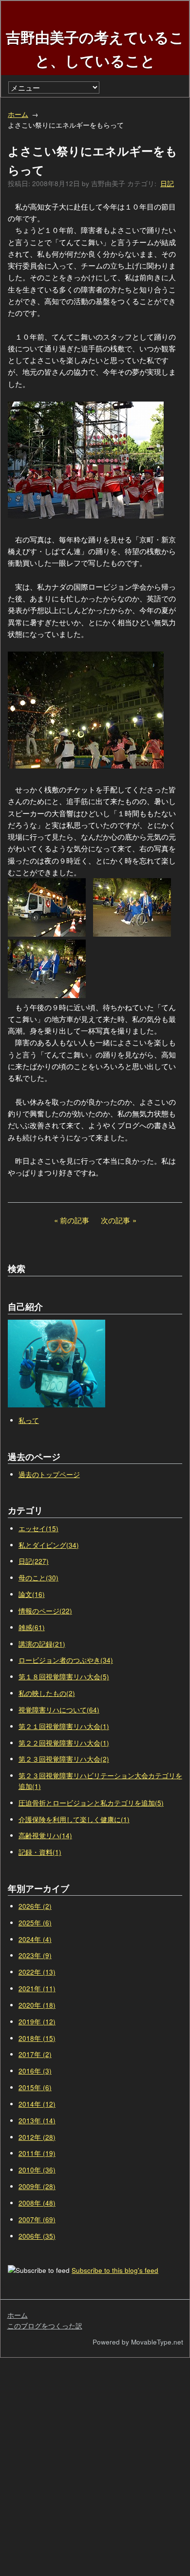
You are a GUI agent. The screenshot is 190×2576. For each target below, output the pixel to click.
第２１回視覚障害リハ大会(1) (64, 1726)
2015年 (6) (35, 2087)
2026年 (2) (35, 1906)
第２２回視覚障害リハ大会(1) (64, 1743)
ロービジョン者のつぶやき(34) (66, 1660)
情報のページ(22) (45, 1611)
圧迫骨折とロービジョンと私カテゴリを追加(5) (91, 1803)
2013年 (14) (37, 2121)
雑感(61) (32, 1627)
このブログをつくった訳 (45, 2326)
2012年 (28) (37, 2137)
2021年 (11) (37, 1989)
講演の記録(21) (42, 1644)
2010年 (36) (37, 2170)
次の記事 (115, 1220)
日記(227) (34, 1561)
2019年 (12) (37, 2022)
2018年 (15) (37, 2038)
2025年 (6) (35, 1923)
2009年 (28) (37, 2186)
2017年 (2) (35, 2054)
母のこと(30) (38, 1578)
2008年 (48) (37, 2203)
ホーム (18, 114)
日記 (167, 183)
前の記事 (75, 1220)
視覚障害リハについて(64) (59, 1710)
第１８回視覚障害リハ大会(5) (64, 1677)
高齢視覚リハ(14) (45, 1836)
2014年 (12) (37, 2104)
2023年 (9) (35, 1955)
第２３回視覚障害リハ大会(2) (64, 1759)
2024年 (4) (35, 1939)
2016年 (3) (35, 2071)
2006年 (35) (37, 2236)
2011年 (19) (37, 2153)
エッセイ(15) (38, 1528)
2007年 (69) (37, 2220)
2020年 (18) (37, 2005)
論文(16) (32, 1594)
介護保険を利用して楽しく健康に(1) (74, 1819)
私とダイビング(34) (49, 1545)
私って (29, 1420)
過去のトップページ (49, 1474)
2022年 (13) (37, 1972)
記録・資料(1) (40, 1852)
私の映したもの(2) (47, 1693)
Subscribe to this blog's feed (115, 2270)
